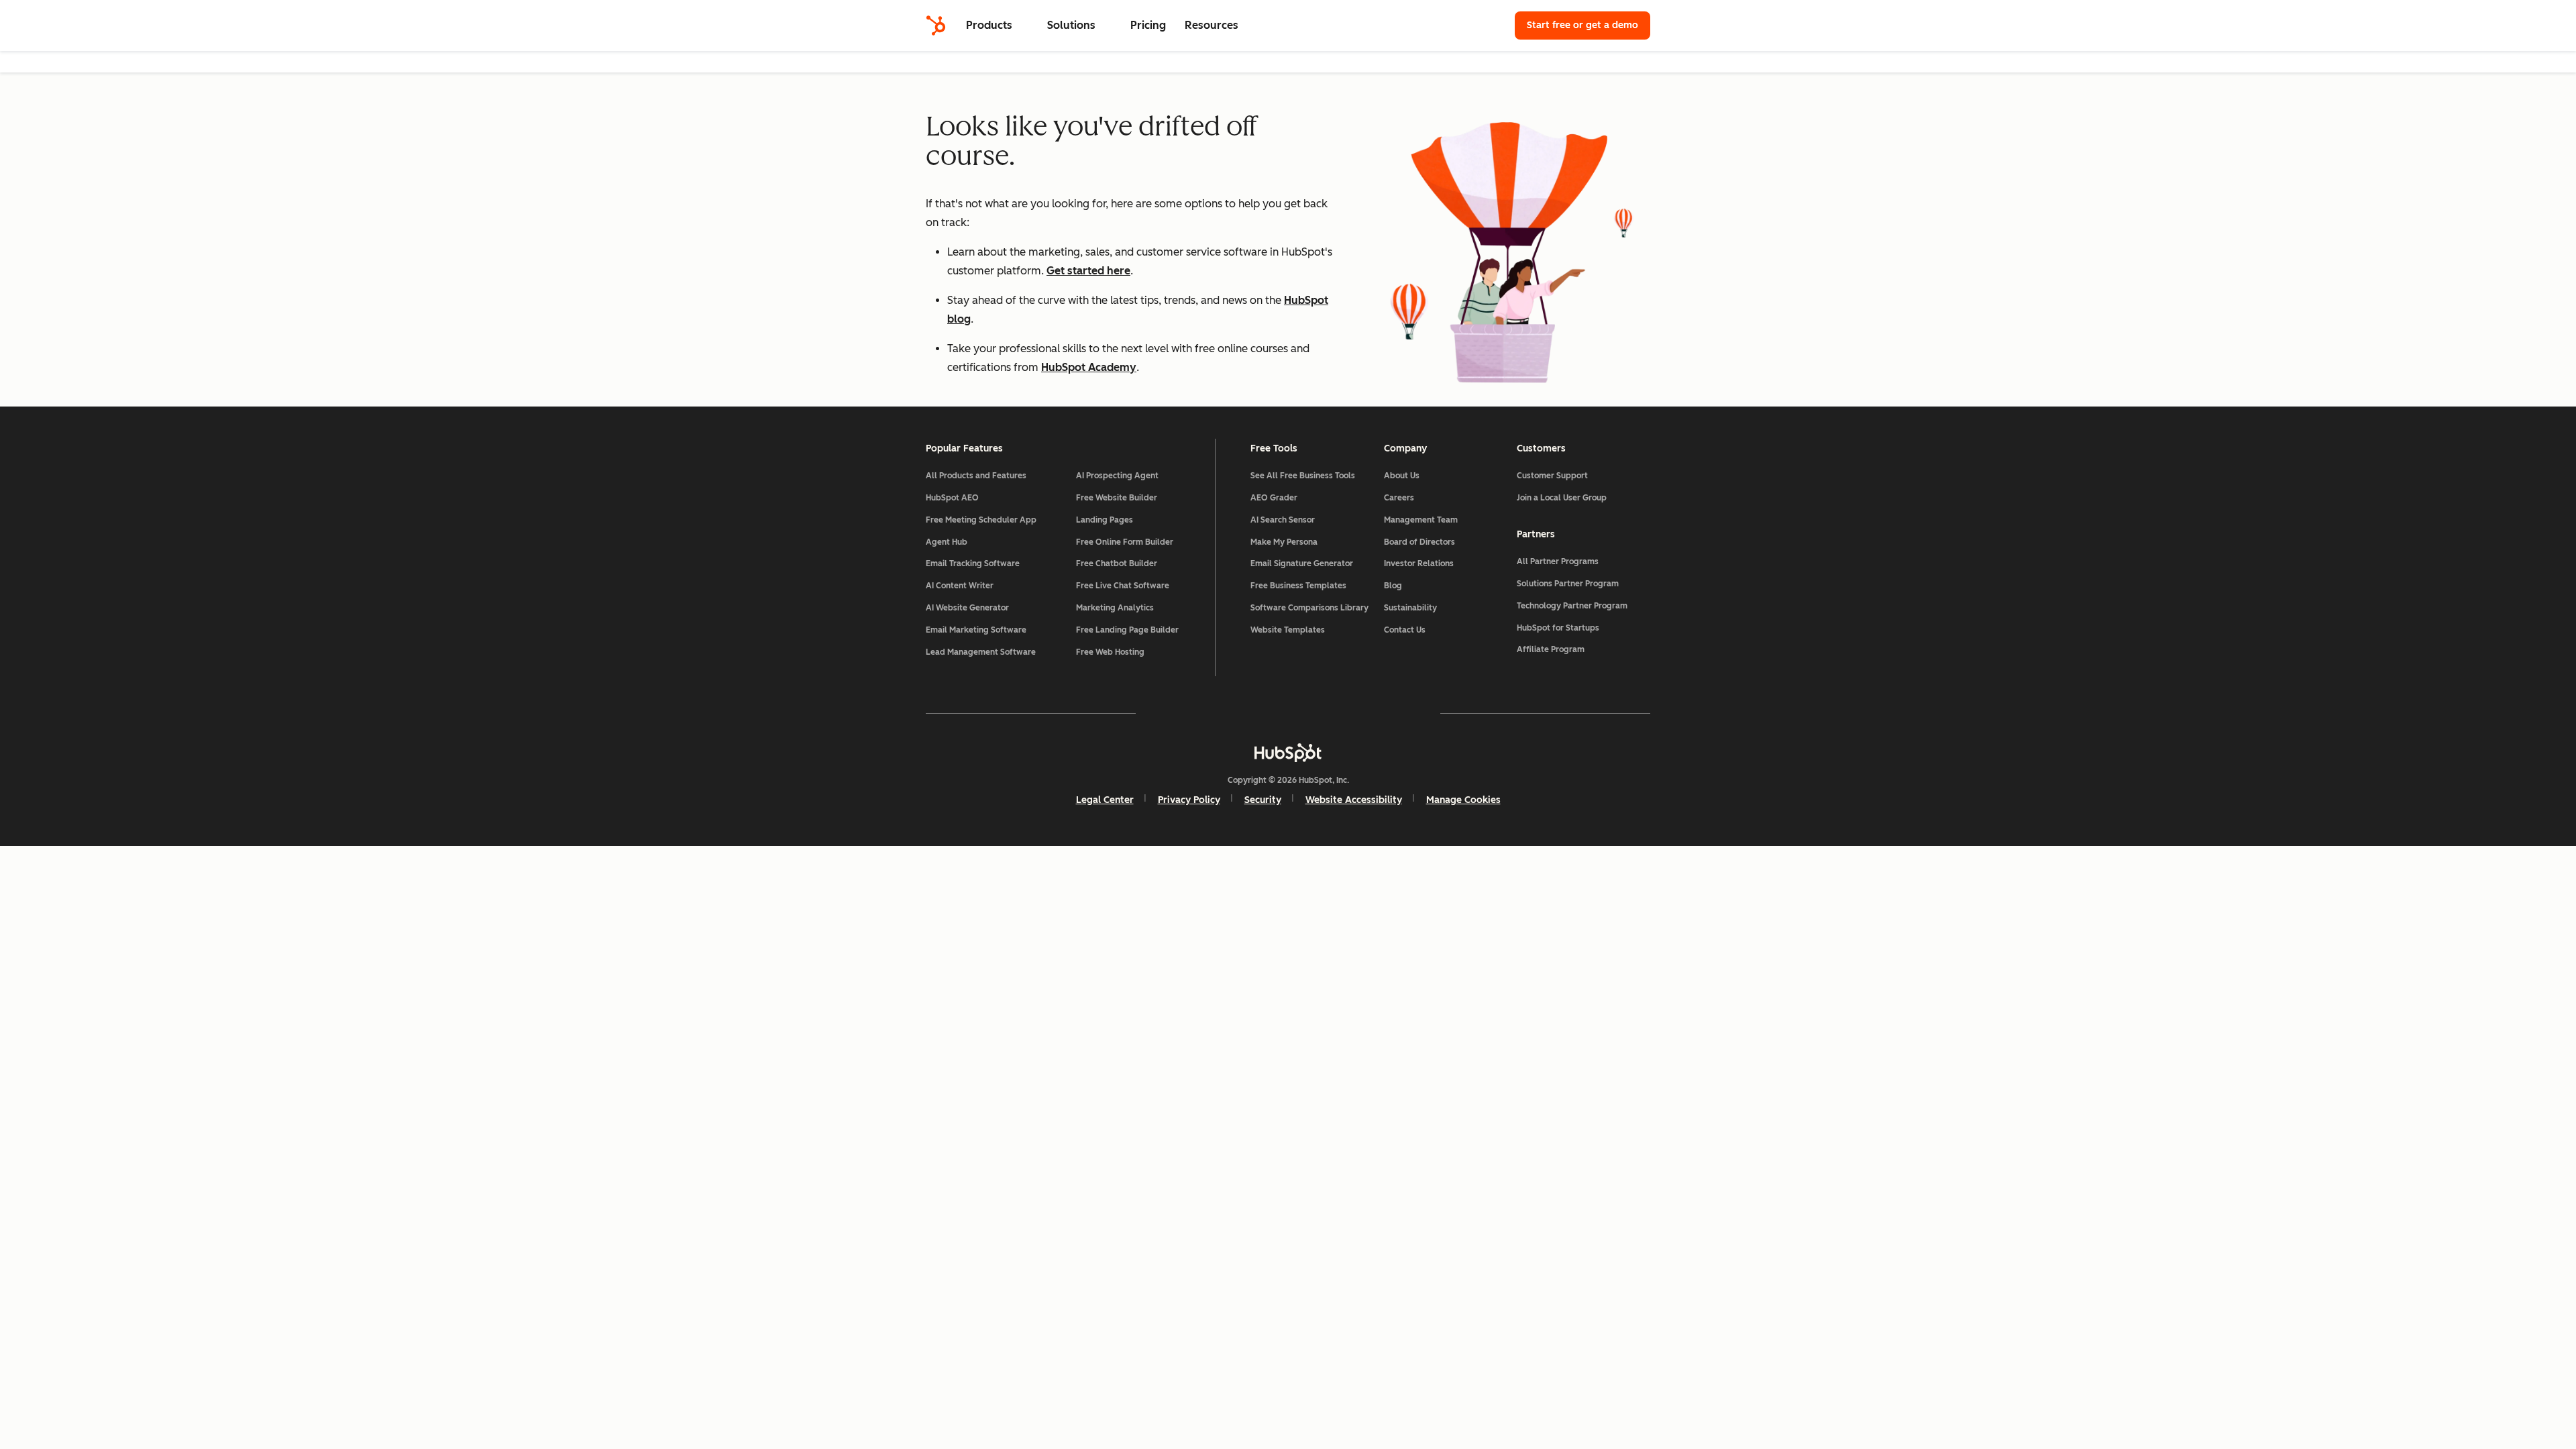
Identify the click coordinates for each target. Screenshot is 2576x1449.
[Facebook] (1171, 713)
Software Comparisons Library (1309, 608)
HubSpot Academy (1089, 367)
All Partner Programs (1558, 561)
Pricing (1148, 25)
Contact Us (1405, 630)
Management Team (1421, 520)
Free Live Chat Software (1123, 586)
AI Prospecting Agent (1117, 476)
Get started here (1088, 271)
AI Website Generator (967, 608)
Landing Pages (1105, 520)
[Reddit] (1366, 713)
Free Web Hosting (1110, 652)
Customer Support (1552, 476)
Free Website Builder (1117, 498)
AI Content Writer (960, 586)
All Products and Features (976, 476)
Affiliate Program (1551, 649)
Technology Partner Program (1572, 606)
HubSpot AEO (952, 498)
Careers (1399, 498)
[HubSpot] (936, 25)
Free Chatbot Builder (1117, 563)
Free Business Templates (1298, 586)
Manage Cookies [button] (1463, 800)
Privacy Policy (1189, 800)
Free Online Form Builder (1125, 542)
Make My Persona (1284, 542)
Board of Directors (1419, 542)
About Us (1402, 476)
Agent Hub (947, 542)
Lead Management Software (981, 652)
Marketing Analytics (1115, 608)
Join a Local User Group (1562, 498)
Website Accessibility (1354, 800)
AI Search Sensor (1283, 520)
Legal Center (1105, 800)
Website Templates (1288, 630)
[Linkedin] (1327, 713)
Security (1263, 800)
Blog (1393, 586)
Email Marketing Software (976, 630)
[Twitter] (1288, 713)
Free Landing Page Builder (1127, 630)
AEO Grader (1274, 498)
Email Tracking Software (973, 563)
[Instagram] (1210, 713)
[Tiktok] (1405, 713)
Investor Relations (1419, 563)
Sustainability (1410, 608)
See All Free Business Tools (1303, 476)
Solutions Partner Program (1568, 584)
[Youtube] (1249, 713)
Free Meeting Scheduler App (981, 520)
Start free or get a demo (1582, 25)
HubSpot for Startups (1558, 628)
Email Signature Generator (1302, 563)
